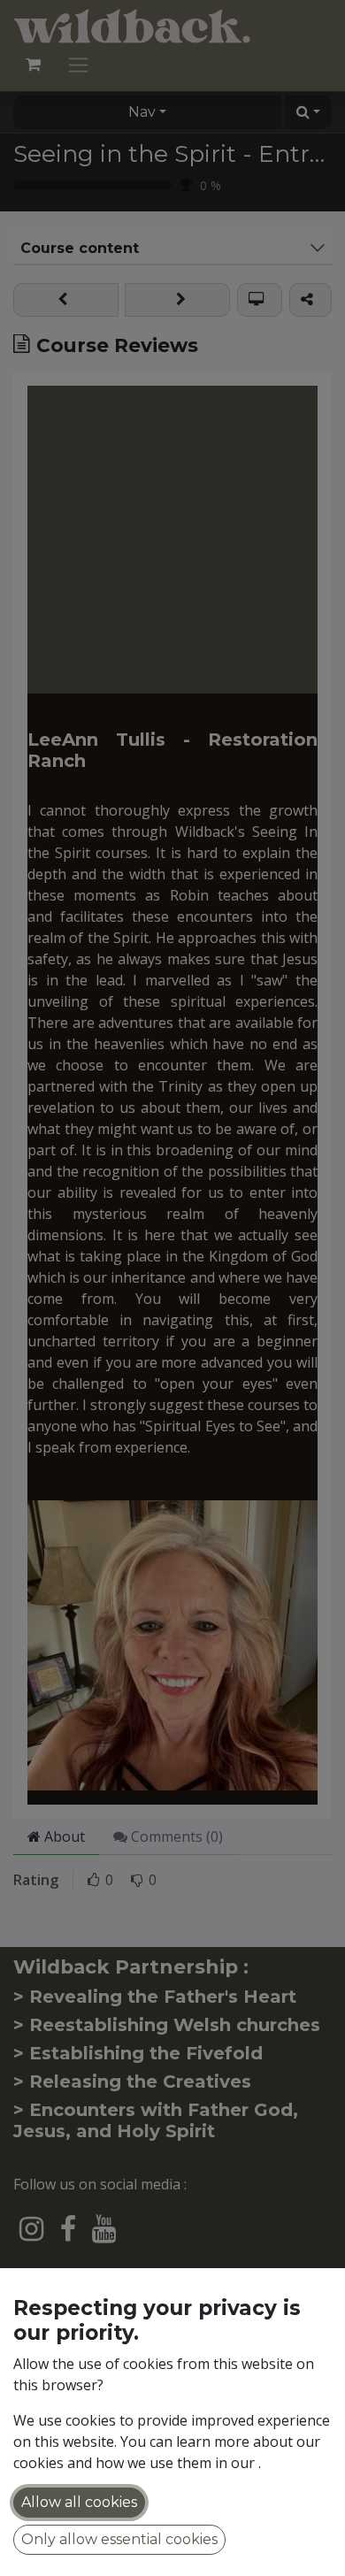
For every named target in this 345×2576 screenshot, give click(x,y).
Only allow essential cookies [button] (119, 2539)
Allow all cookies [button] (79, 2502)
